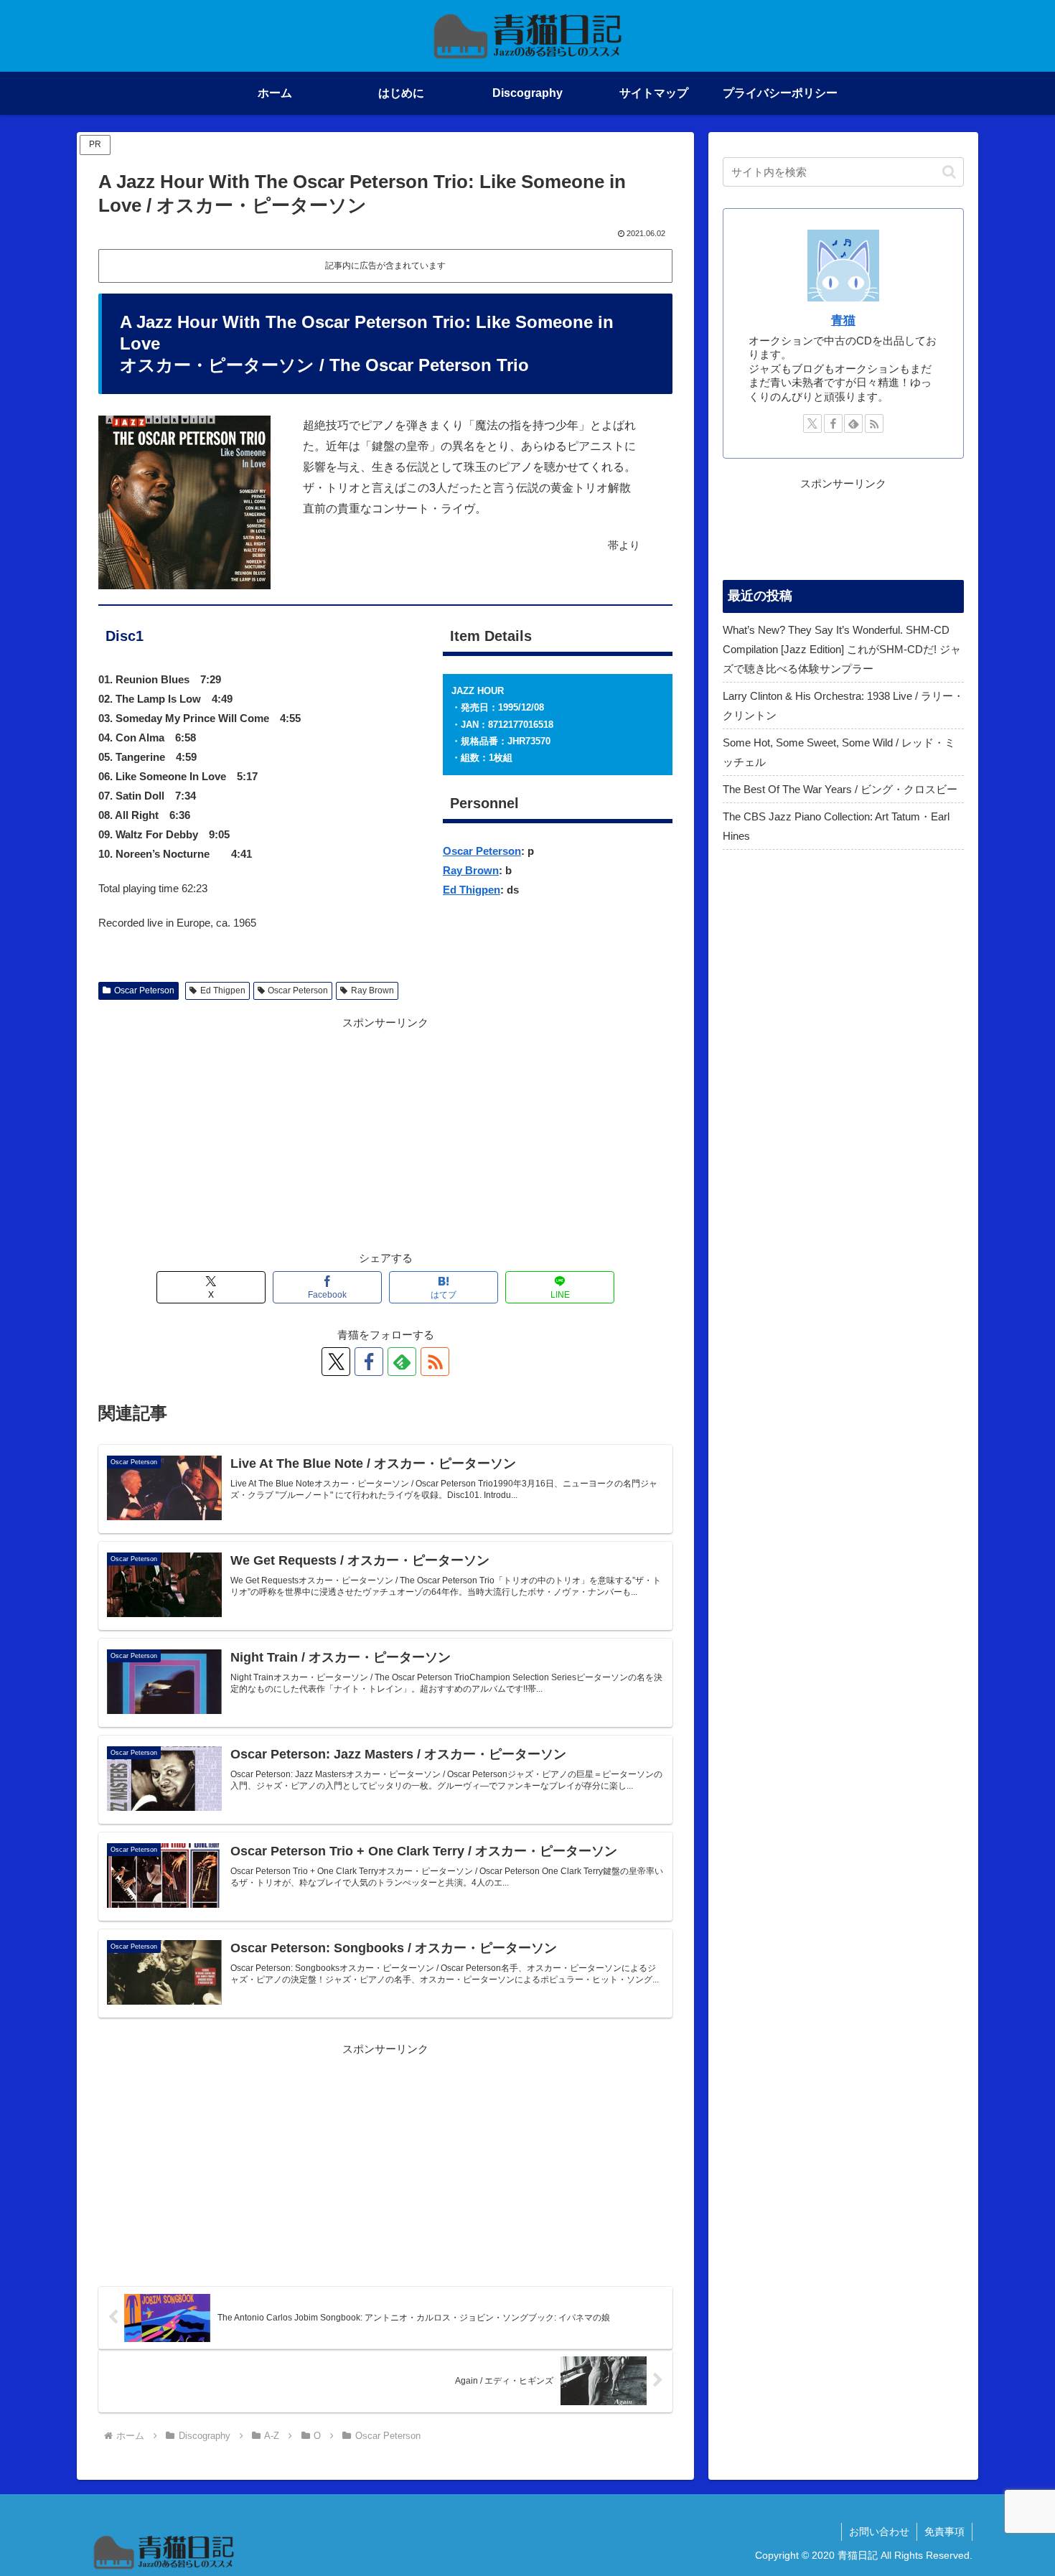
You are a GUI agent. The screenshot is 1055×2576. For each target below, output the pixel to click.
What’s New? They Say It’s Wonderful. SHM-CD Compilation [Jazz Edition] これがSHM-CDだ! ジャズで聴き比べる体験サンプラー (842, 649)
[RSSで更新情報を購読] (435, 1362)
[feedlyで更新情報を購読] (402, 1362)
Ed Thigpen (472, 890)
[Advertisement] (385, 1133)
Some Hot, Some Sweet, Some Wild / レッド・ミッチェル (839, 752)
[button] (949, 172)
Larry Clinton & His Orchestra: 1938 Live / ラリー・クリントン (843, 706)
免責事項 (944, 2531)
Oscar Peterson (482, 851)
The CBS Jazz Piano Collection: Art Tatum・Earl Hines (836, 826)
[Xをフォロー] (336, 1362)
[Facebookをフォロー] (369, 1362)
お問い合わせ (879, 2531)
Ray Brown (471, 870)
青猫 (843, 320)
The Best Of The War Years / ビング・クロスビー (840, 789)
